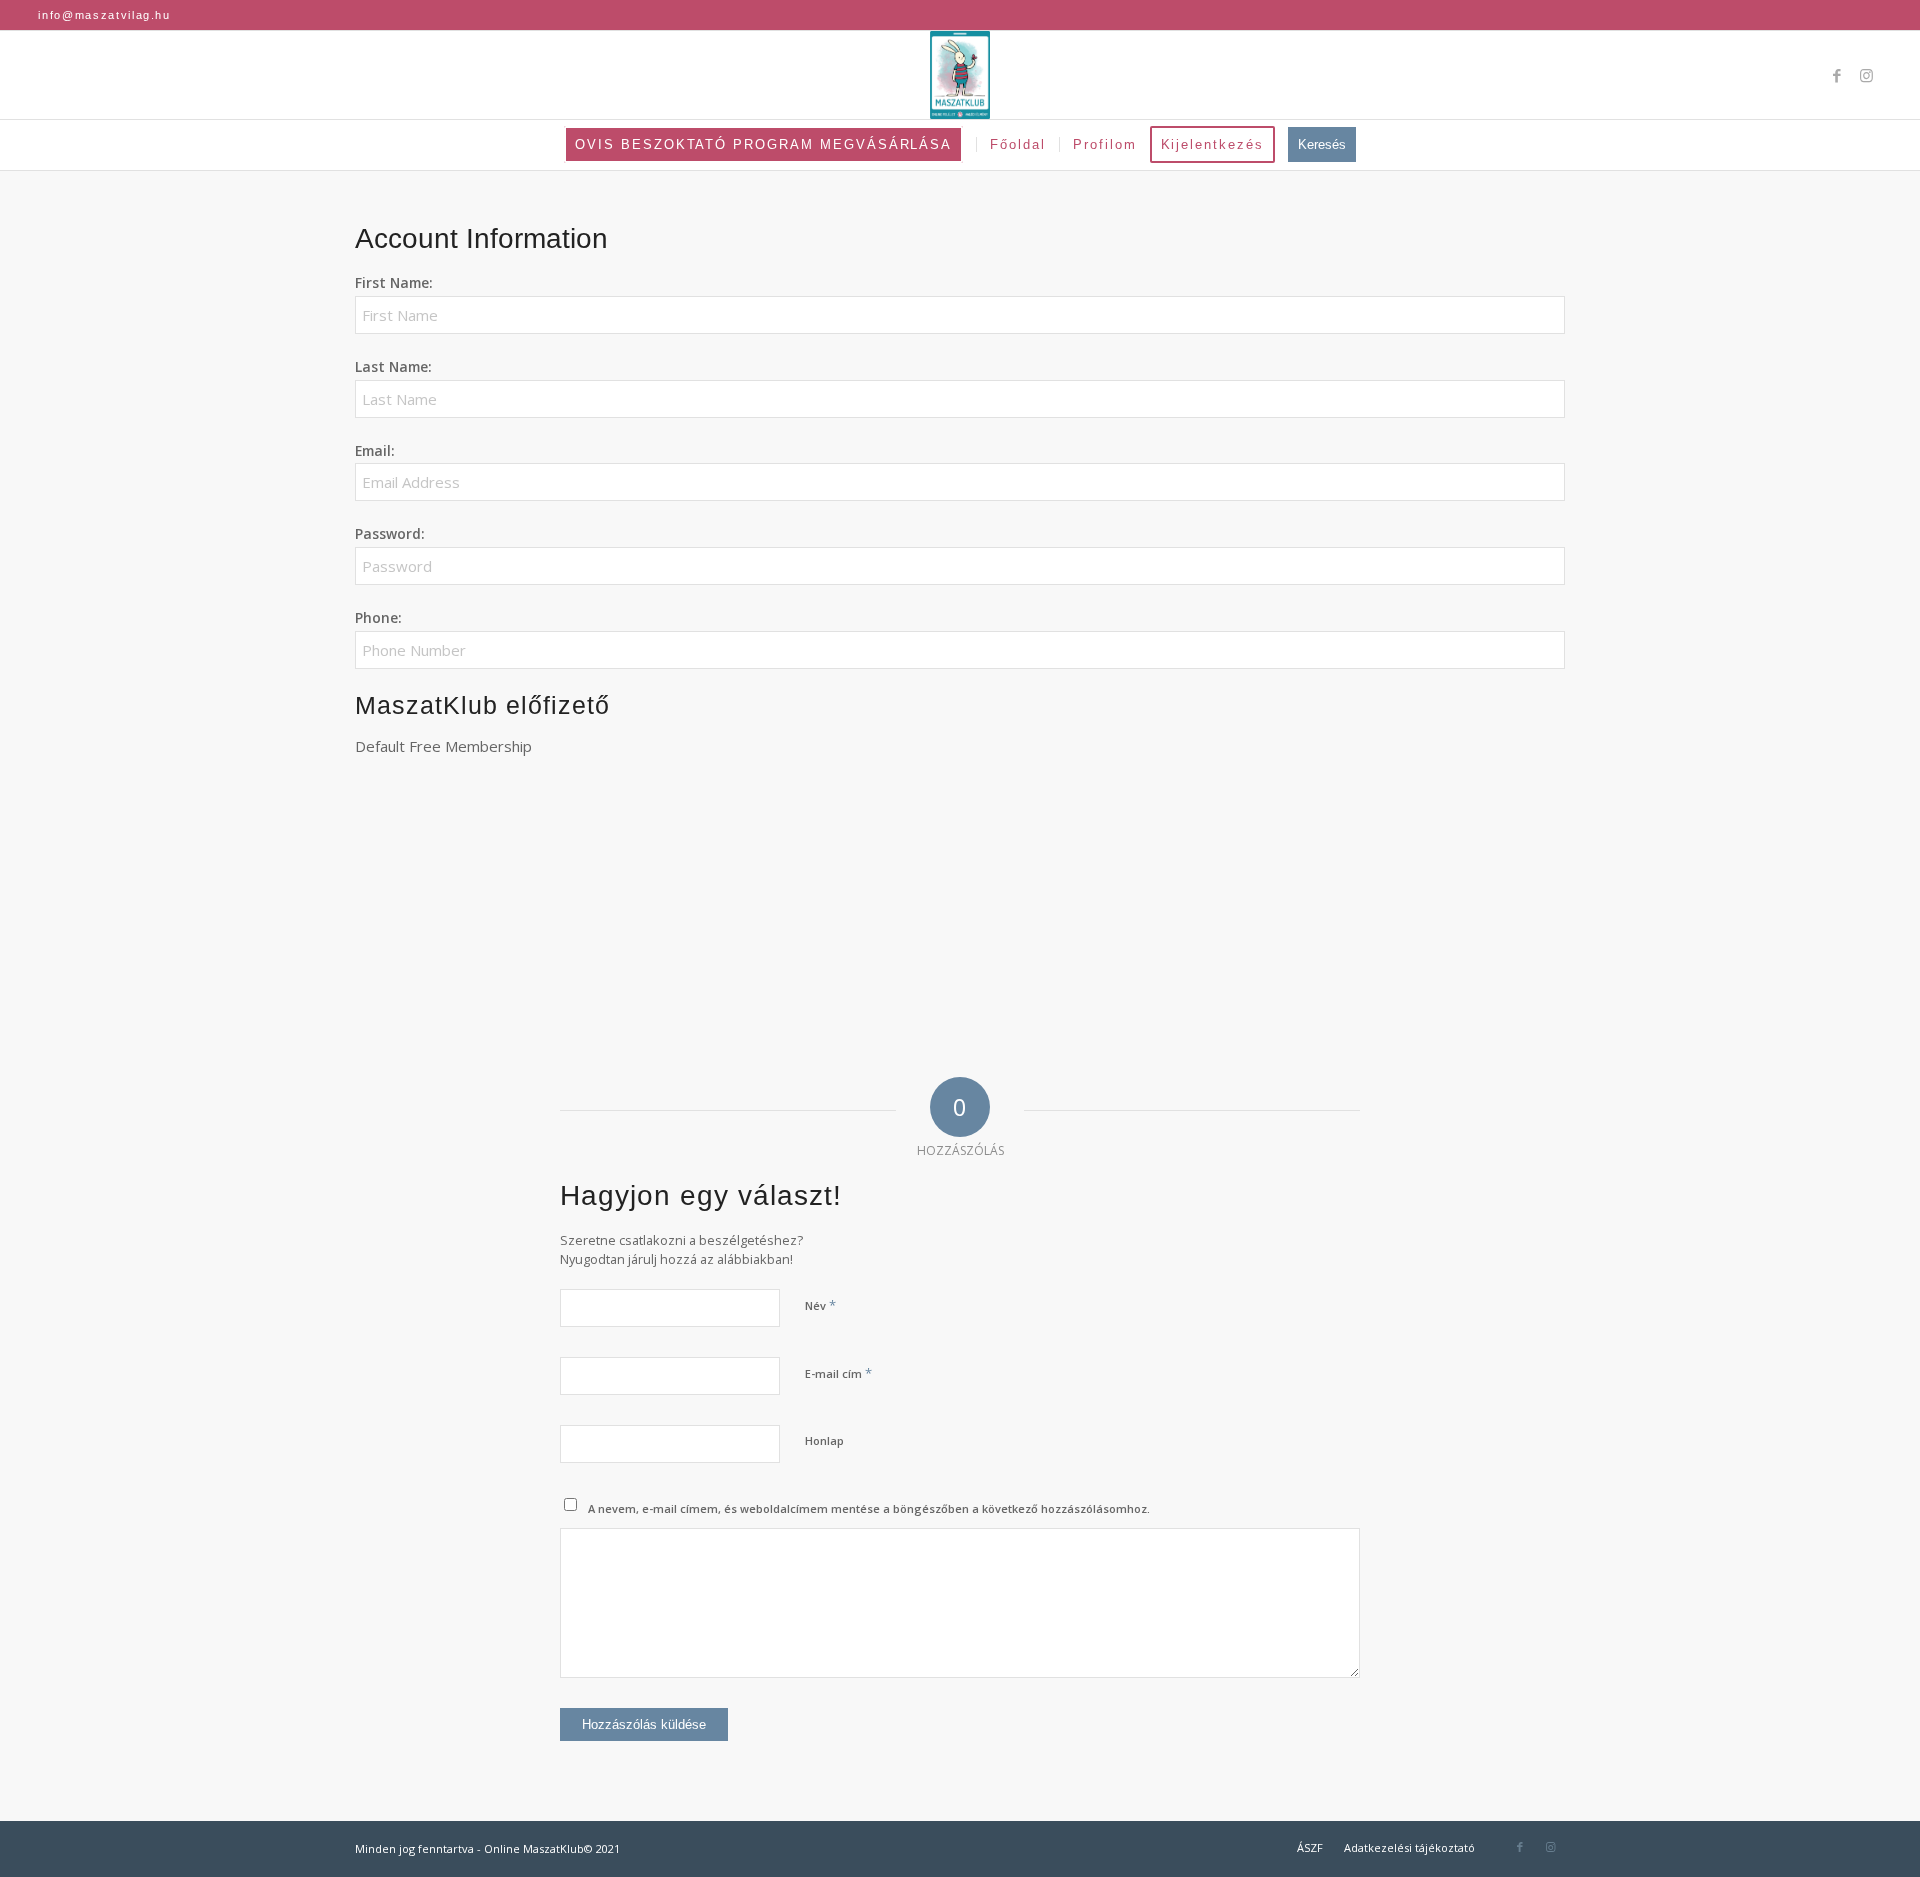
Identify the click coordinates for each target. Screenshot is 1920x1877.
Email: (375, 450)
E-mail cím (838, 1373)
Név (820, 1305)
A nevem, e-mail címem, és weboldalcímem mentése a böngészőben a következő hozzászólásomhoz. (869, 1508)
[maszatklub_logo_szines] (960, 75)
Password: (390, 533)
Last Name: (393, 366)
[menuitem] (770, 145)
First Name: (394, 282)
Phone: (378, 617)
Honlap (824, 1440)
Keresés (1322, 144)
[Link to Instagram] (1867, 75)
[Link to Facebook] (1837, 75)
